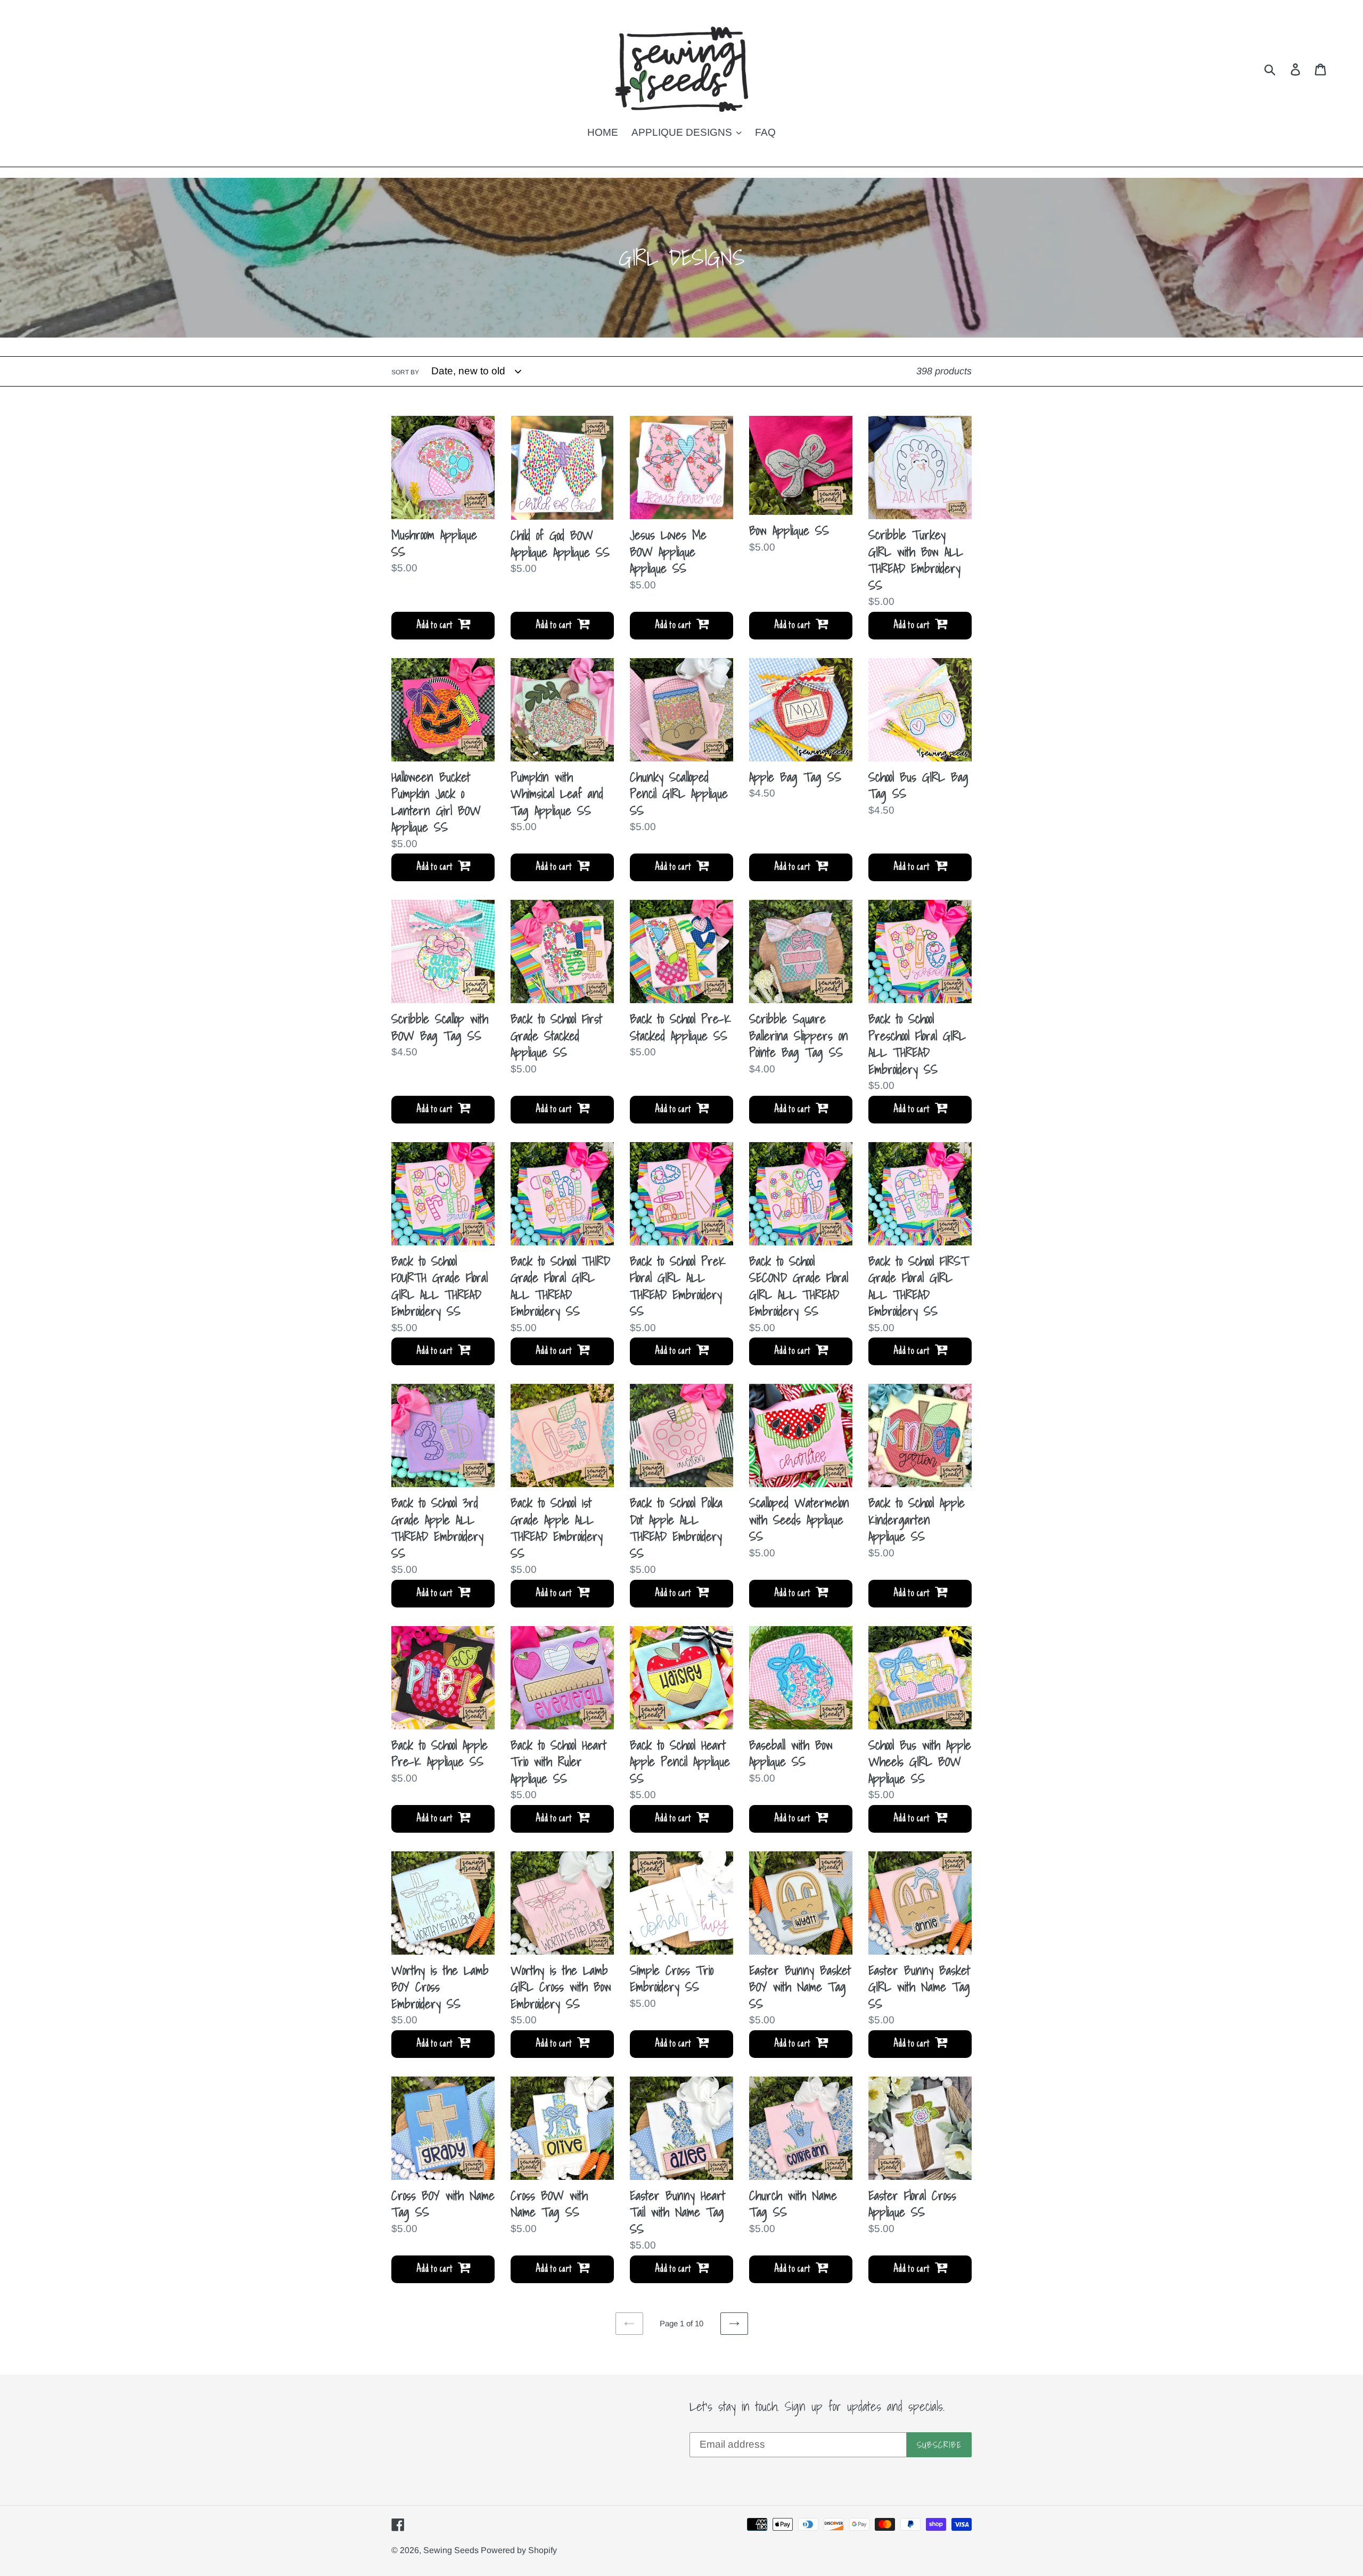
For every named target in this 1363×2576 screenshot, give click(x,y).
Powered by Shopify (519, 2550)
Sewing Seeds (452, 2550)
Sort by (405, 372)
